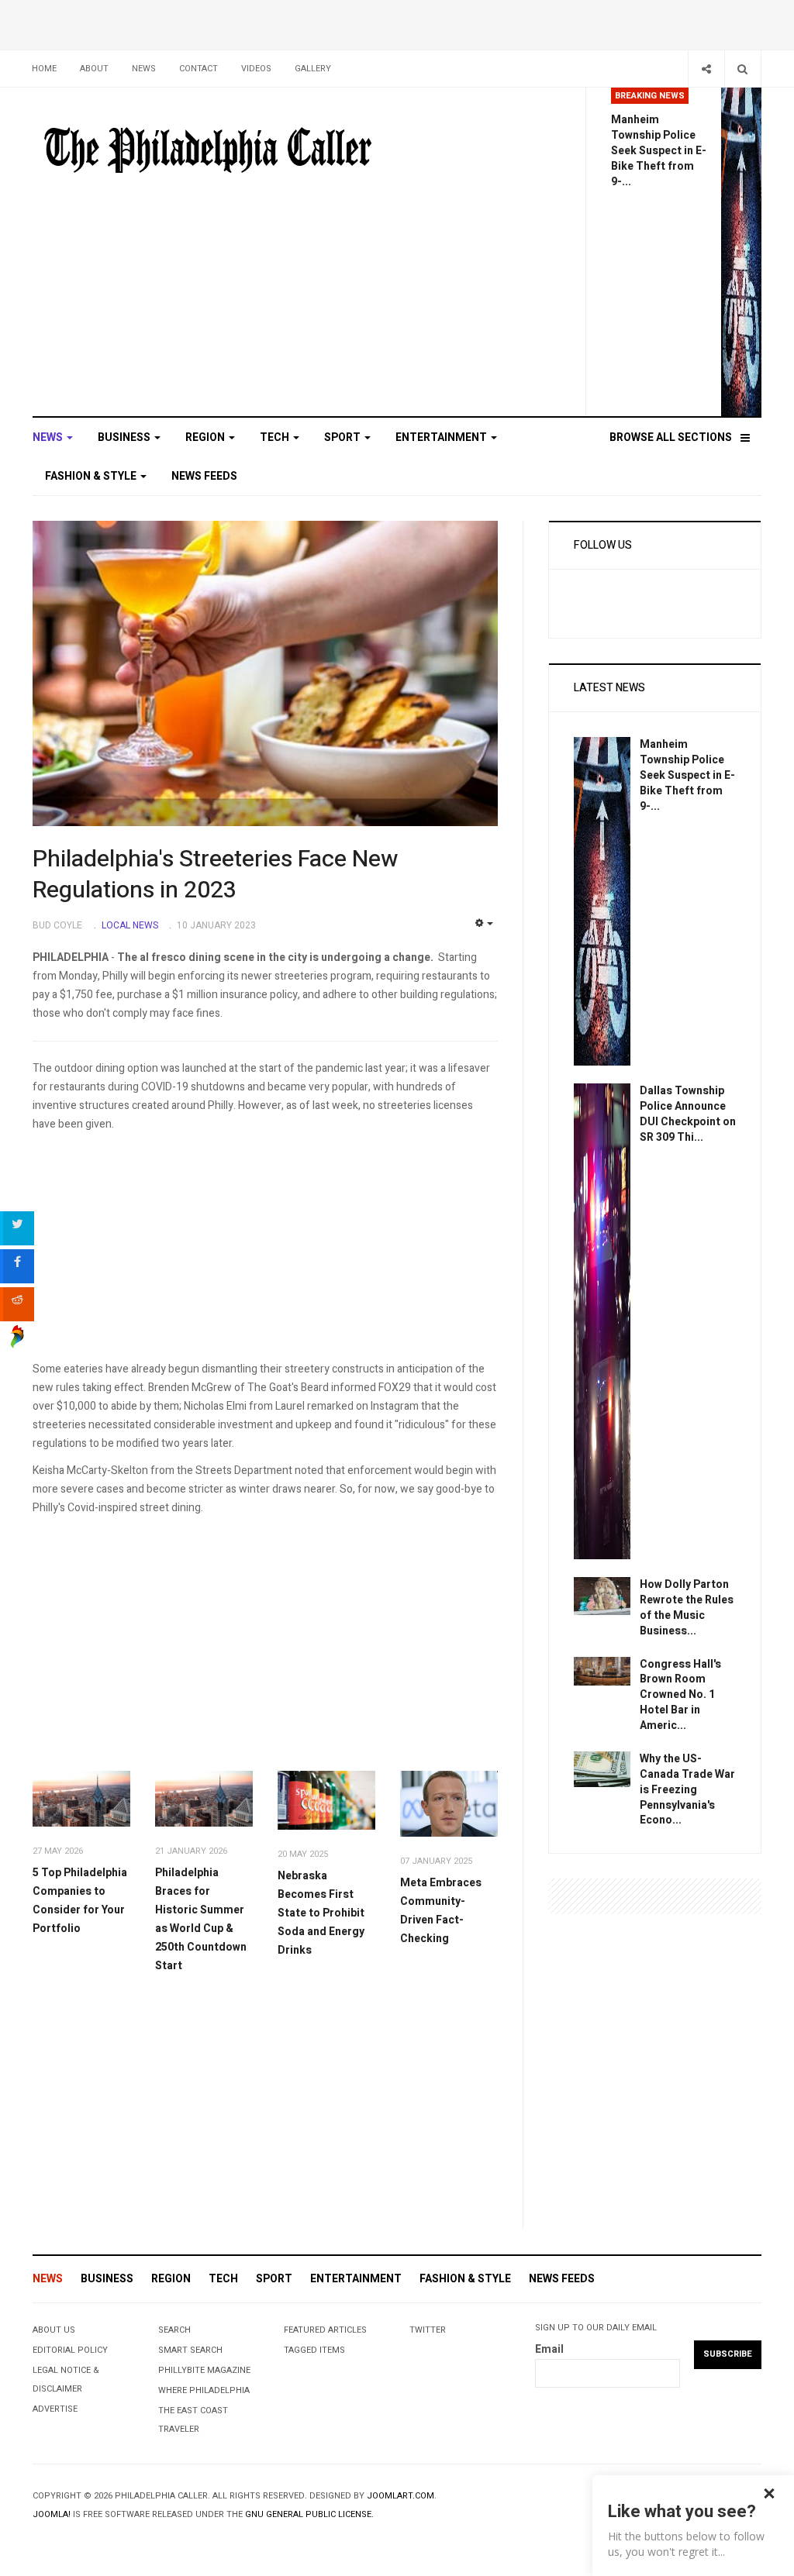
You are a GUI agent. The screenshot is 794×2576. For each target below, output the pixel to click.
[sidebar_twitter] (17, 1228)
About (94, 69)
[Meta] (449, 1804)
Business (125, 437)
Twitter (428, 2330)
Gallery (313, 69)
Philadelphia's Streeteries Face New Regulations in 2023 (215, 875)
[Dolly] (602, 1595)
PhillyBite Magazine (204, 2370)
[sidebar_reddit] (17, 1304)
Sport (343, 437)
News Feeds (204, 476)
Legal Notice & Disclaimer (66, 2380)
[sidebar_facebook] (17, 1266)
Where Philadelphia (204, 2390)
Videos (256, 69)
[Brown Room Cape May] (602, 1670)
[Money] (602, 1768)
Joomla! (52, 2514)
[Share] (706, 69)
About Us (54, 2330)
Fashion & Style (92, 476)
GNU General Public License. (309, 2514)
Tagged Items (314, 2350)
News (144, 69)
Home (44, 69)
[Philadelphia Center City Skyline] (81, 1799)
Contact (198, 69)
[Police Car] (602, 1321)
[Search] (742, 69)
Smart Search (190, 2350)
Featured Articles (325, 2330)
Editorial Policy (70, 2350)
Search (174, 2330)
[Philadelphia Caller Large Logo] (209, 151)
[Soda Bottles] (326, 1800)
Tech (276, 437)
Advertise (55, 2409)
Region (206, 437)
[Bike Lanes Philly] (741, 251)
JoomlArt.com (400, 2496)
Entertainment (442, 437)
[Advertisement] (265, 1252)
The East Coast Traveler (193, 2420)
